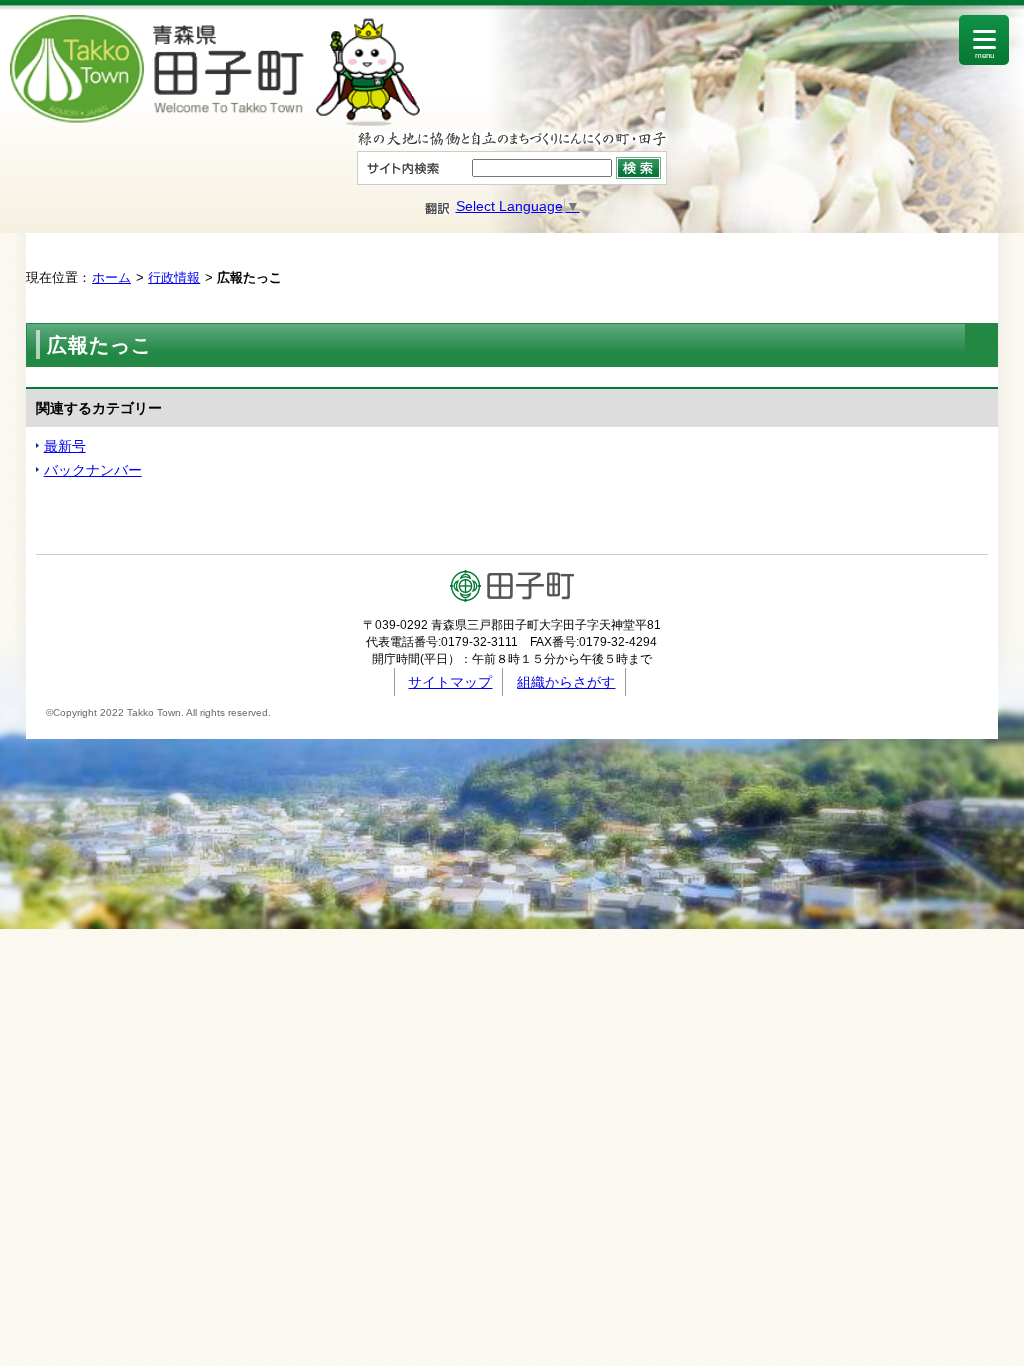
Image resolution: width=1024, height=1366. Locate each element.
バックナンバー (93, 470)
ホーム (111, 277)
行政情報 (174, 277)
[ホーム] (215, 121)
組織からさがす (566, 682)
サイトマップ (450, 682)
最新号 (65, 446)
